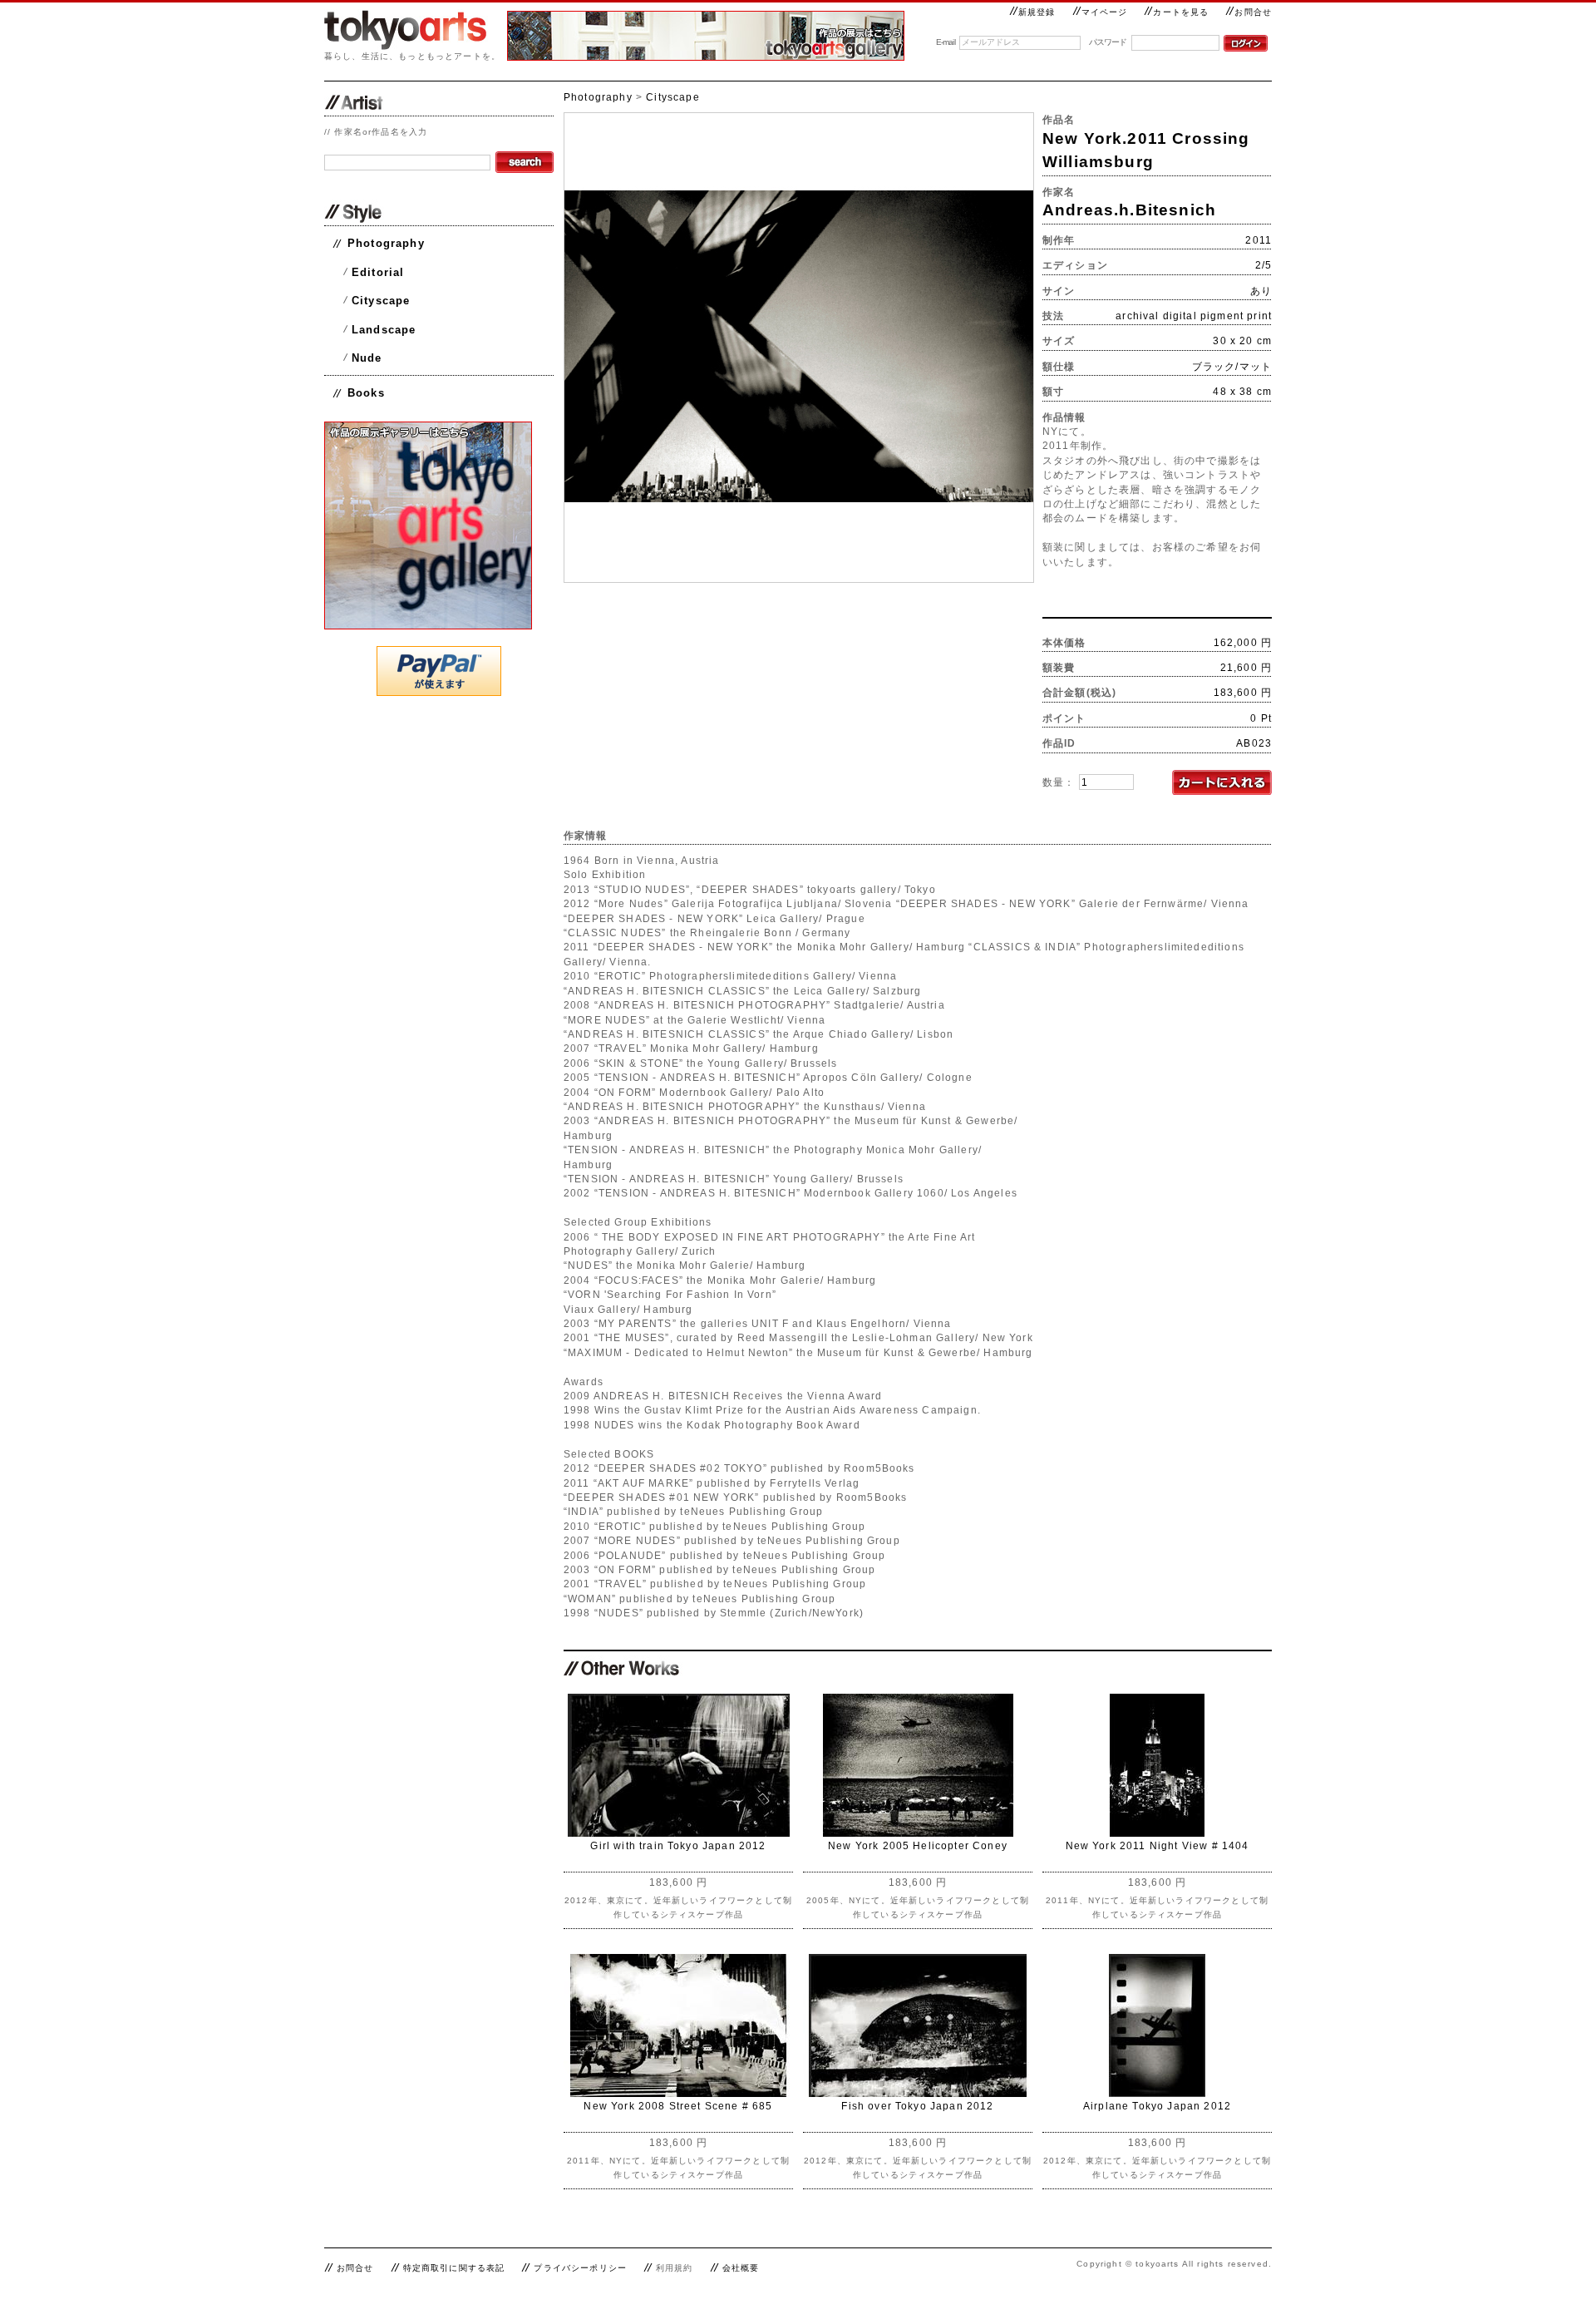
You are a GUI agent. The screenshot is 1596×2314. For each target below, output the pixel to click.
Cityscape (381, 301)
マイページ (1105, 12)
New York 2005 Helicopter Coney (918, 1845)
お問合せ (1253, 12)
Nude (367, 358)
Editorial (378, 272)
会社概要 (741, 2268)
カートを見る (1181, 12)
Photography (386, 243)
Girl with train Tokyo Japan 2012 (678, 1845)
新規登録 (1037, 12)
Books (366, 393)
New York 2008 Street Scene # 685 (678, 2106)
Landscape (384, 330)
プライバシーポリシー (580, 2268)
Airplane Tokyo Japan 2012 (1157, 2106)
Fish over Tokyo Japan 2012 (917, 2106)
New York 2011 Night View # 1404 (1158, 1845)
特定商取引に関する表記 (454, 2268)
